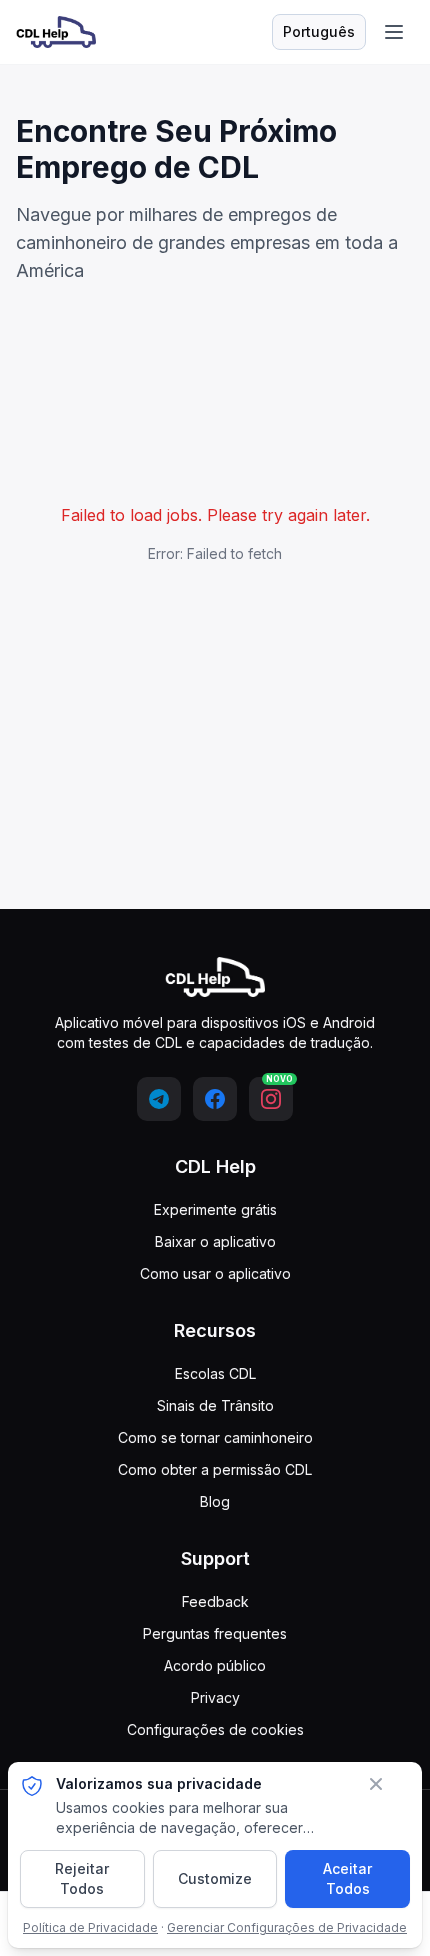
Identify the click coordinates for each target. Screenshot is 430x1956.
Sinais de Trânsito (215, 1405)
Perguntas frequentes (215, 1633)
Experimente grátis (215, 1209)
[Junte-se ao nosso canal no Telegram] (159, 1099)
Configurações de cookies (215, 1729)
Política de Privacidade (90, 1927)
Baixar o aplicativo (215, 1241)
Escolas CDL (215, 1373)
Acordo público (215, 1665)
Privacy (215, 1697)
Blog (215, 1501)
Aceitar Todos (347, 1878)
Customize (215, 1878)
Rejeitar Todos (82, 1878)
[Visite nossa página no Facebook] (215, 1099)
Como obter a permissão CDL (215, 1469)
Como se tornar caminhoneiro (215, 1437)
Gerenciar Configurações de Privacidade (287, 1927)
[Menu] (394, 32)
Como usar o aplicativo (215, 1273)
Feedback (215, 1601)
